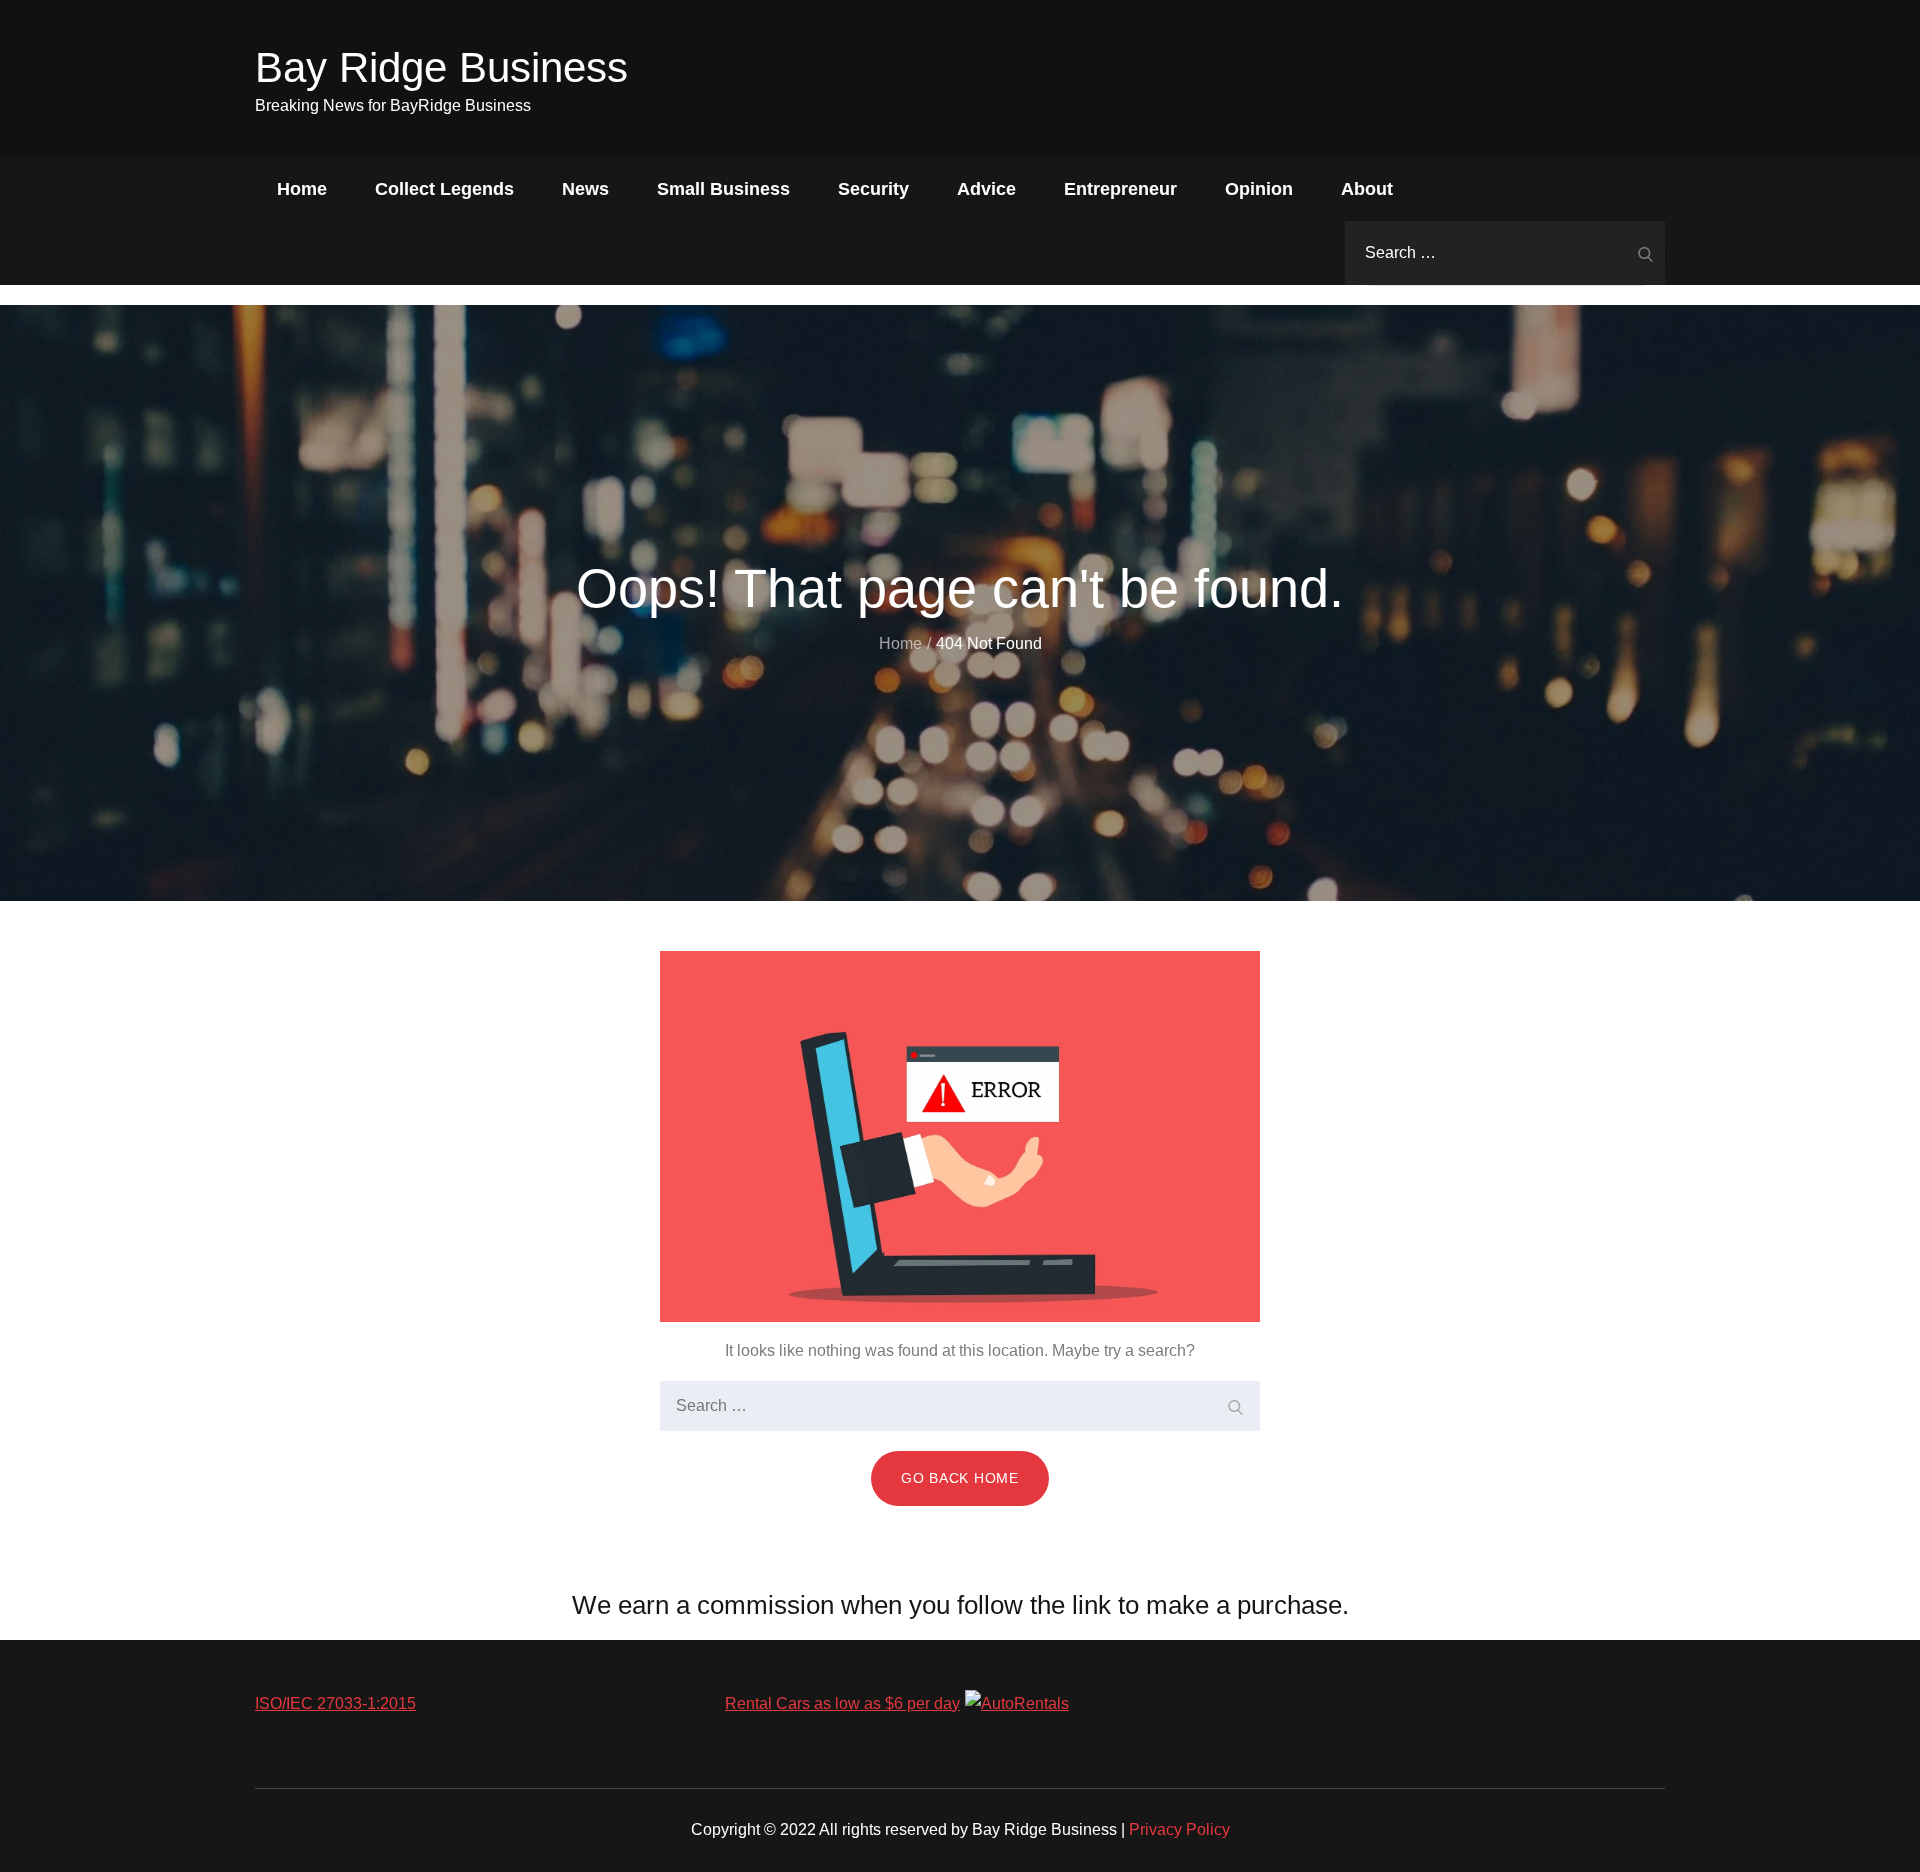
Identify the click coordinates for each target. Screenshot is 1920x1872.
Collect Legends (444, 189)
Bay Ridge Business (441, 67)
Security (873, 189)
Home (302, 189)
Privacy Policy (1179, 1829)
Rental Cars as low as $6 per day (842, 1703)
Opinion (1259, 189)
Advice (986, 189)
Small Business (723, 189)
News (585, 189)
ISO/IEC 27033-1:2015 (335, 1703)
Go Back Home (959, 1478)
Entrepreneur (1120, 189)
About (1367, 189)
